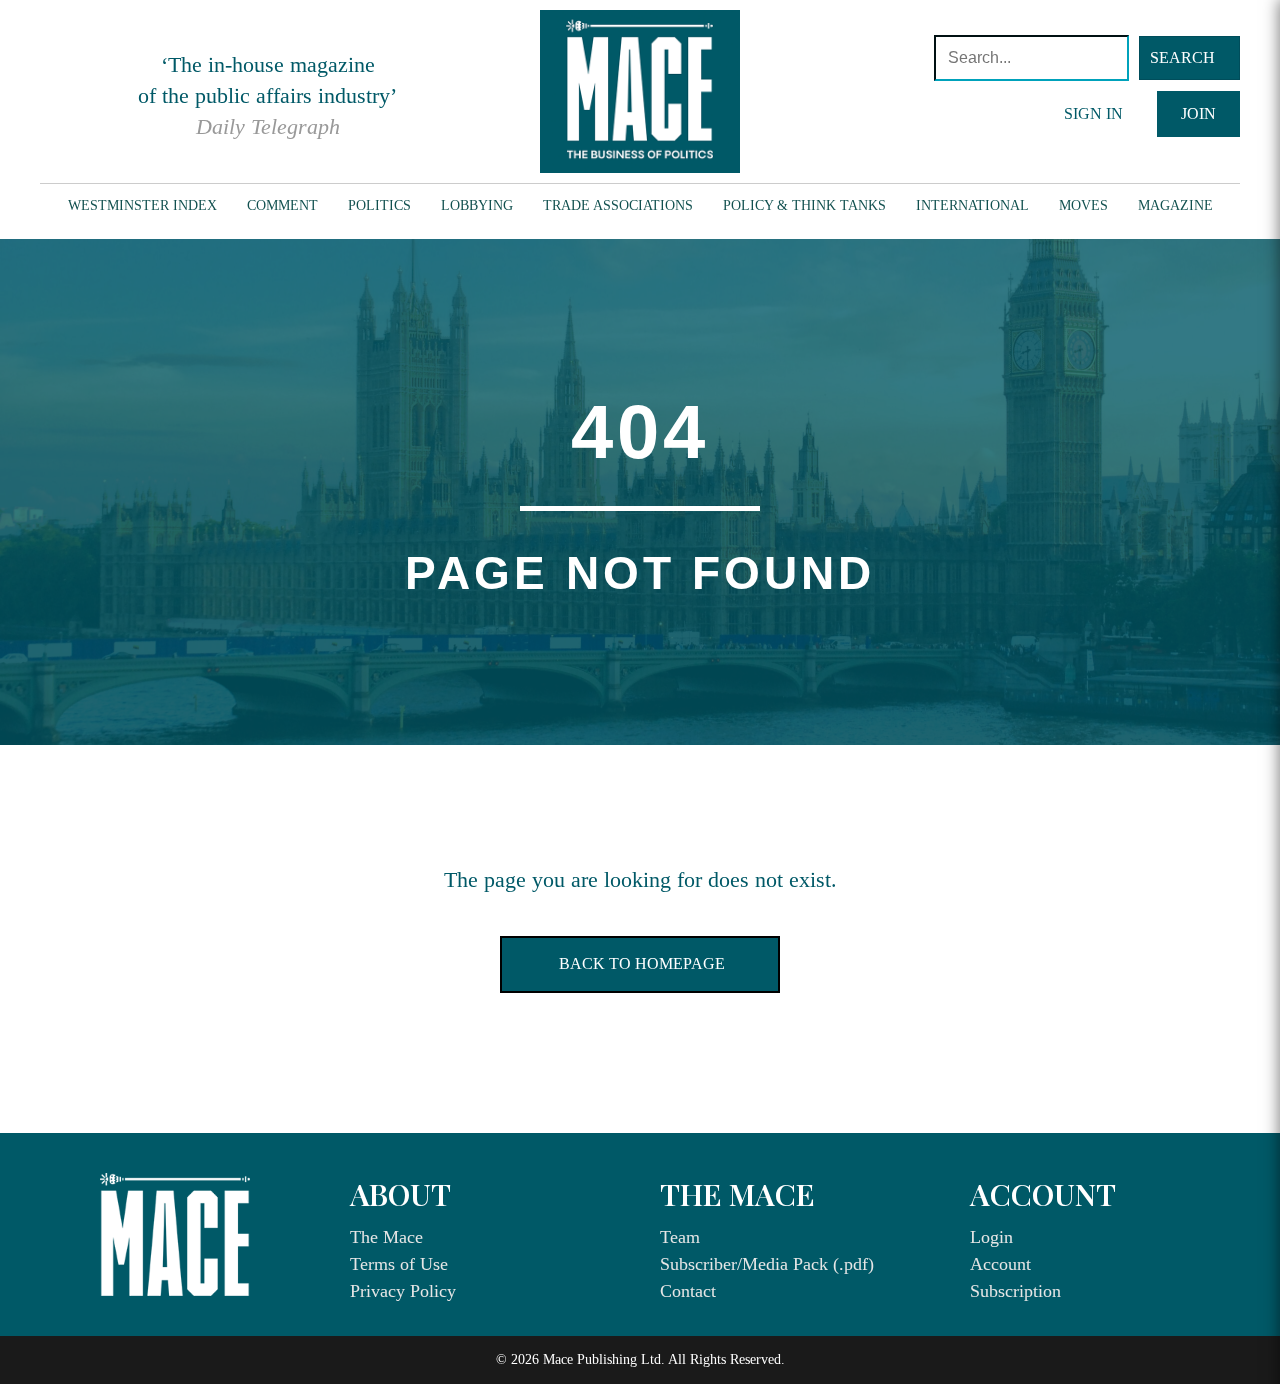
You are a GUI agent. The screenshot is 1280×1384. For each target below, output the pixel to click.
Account (1000, 1264)
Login (991, 1237)
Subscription (1015, 1291)
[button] (1189, 58)
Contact (688, 1291)
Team (680, 1237)
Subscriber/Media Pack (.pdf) (767, 1264)
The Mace (386, 1237)
